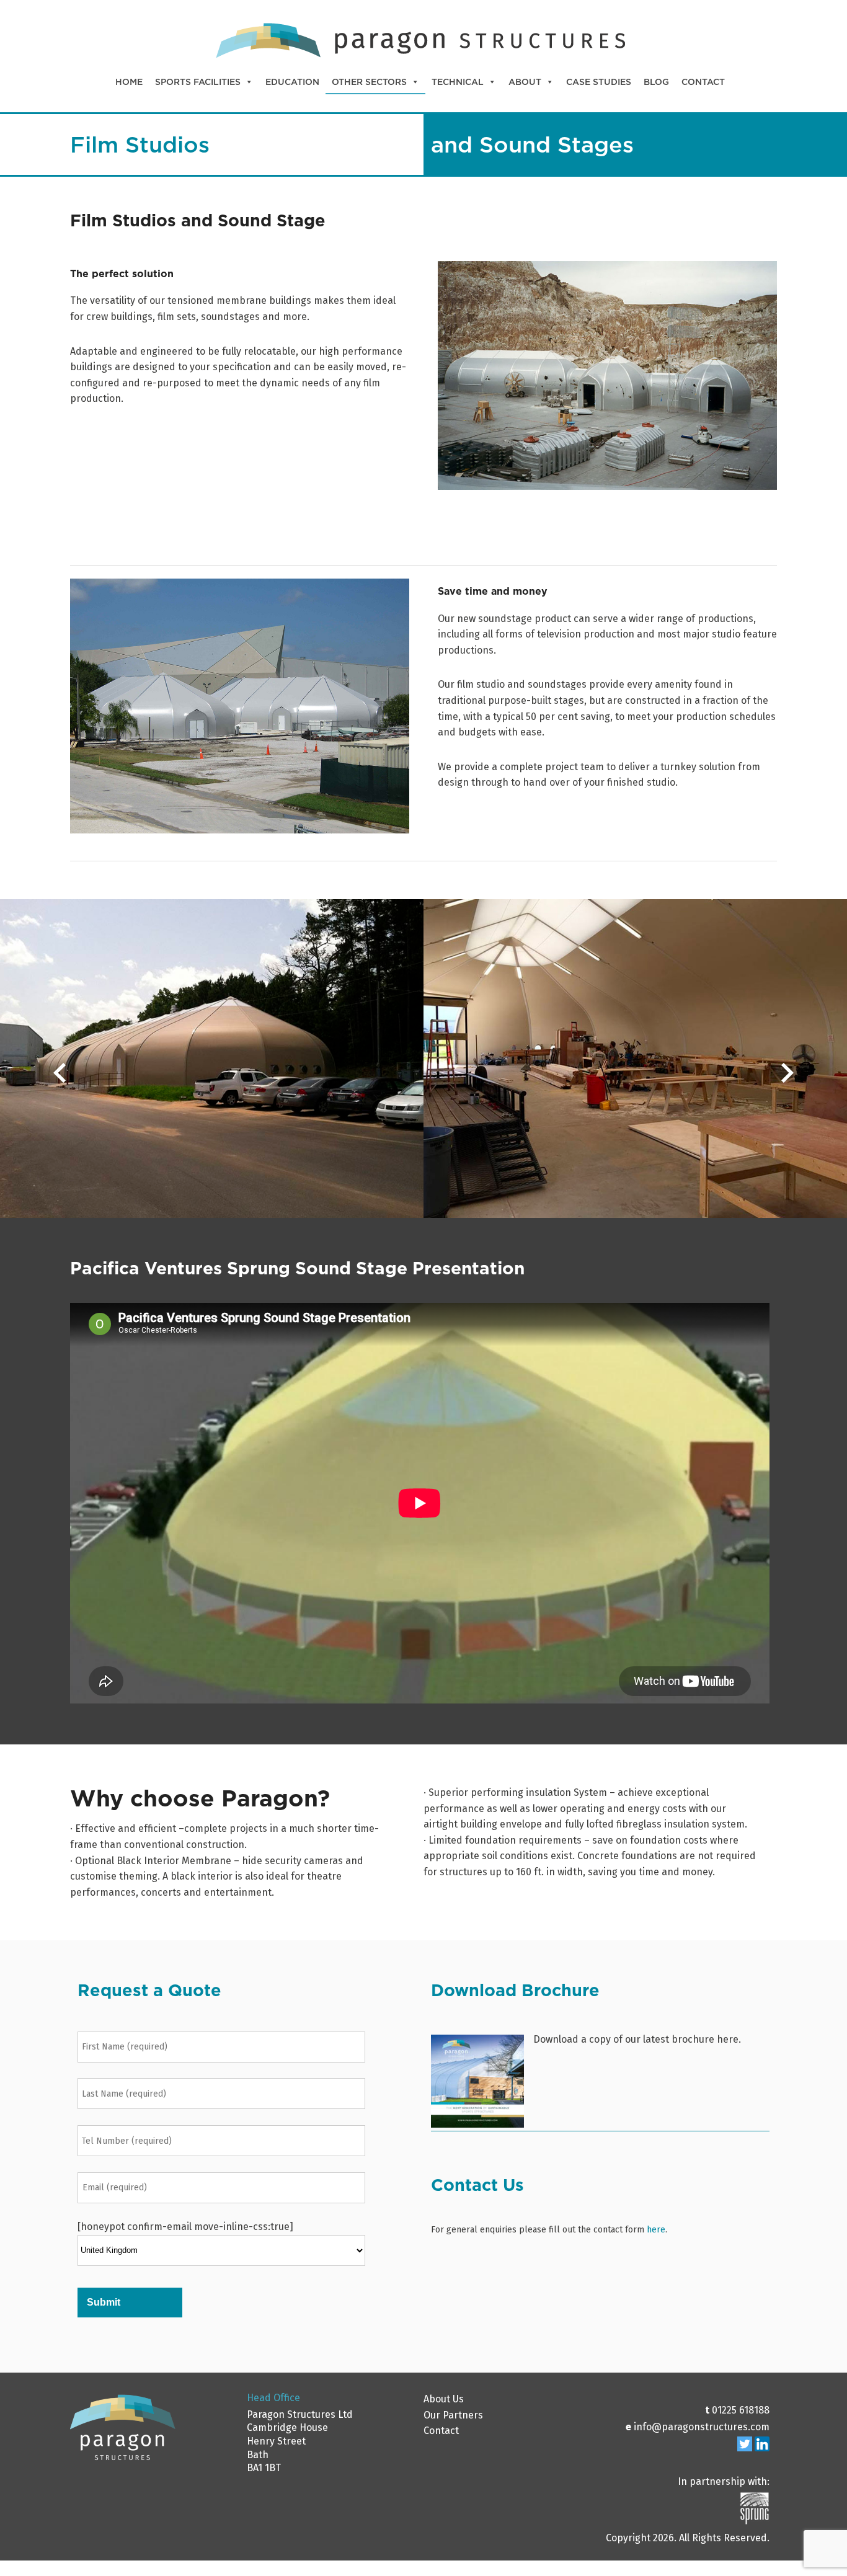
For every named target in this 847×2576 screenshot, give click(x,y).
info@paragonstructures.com (702, 2427)
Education (292, 82)
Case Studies (599, 82)
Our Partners (453, 2415)
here (656, 2230)
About (525, 82)
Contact (703, 82)
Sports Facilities (198, 82)
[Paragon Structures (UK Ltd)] (420, 60)
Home (129, 82)
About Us (444, 2399)
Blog (656, 82)
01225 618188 (741, 2410)
